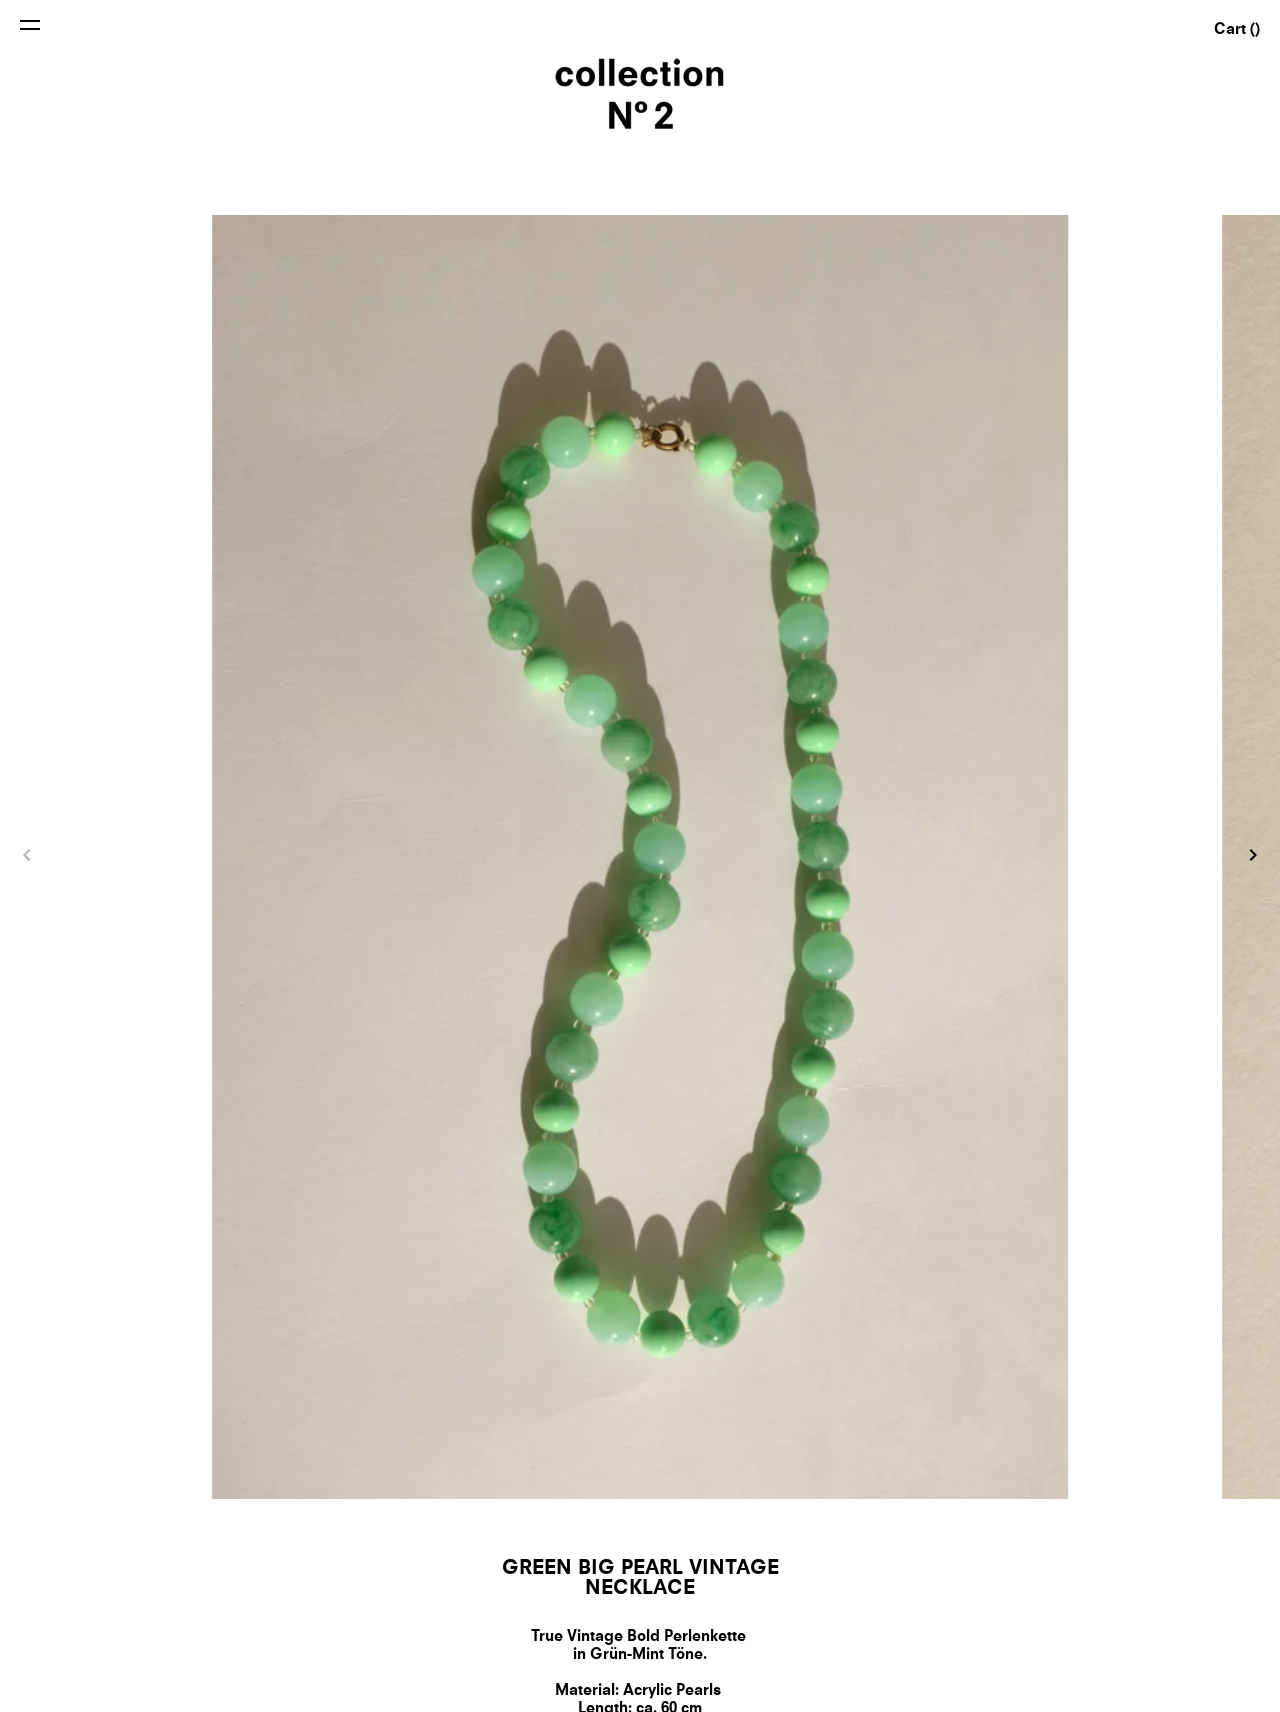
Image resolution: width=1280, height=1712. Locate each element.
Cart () (1237, 30)
